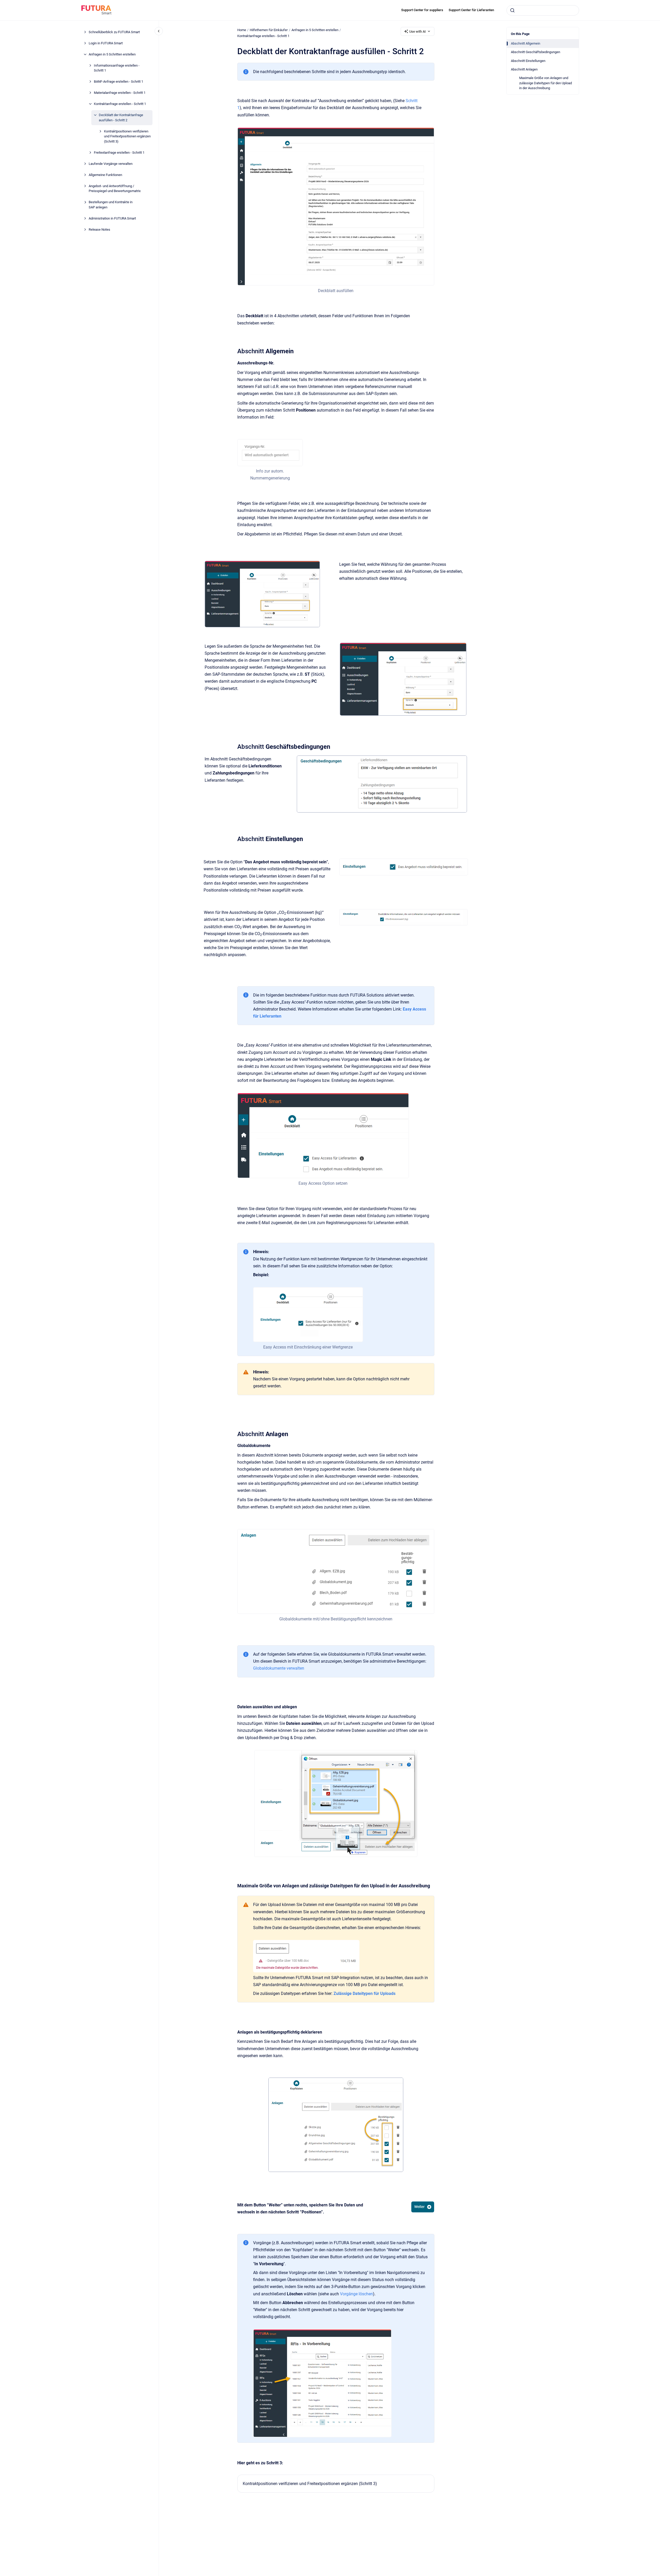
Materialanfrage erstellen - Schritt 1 (120, 93)
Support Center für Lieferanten (471, 10)
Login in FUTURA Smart (106, 43)
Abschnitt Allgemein (526, 43)
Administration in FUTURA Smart (112, 218)
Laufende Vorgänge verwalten (111, 164)
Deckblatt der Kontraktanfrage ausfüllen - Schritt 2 (121, 118)
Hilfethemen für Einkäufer (269, 30)
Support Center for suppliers (422, 10)
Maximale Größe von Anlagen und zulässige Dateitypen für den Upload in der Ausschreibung (546, 83)
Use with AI (418, 31)
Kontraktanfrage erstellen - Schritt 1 (120, 104)
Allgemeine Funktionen (105, 175)
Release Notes (99, 230)
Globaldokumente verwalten (279, 1668)
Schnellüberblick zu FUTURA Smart (114, 32)
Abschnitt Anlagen (524, 69)
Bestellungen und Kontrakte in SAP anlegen (111, 205)
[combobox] (543, 10)
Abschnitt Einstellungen (528, 61)
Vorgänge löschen (356, 2294)
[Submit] (512, 10)
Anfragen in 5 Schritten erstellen (112, 54)
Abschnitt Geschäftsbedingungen (536, 52)
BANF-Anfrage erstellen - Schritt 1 (119, 82)
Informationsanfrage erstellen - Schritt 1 (117, 68)
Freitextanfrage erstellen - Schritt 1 (119, 153)
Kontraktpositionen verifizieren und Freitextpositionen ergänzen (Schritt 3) (127, 136)
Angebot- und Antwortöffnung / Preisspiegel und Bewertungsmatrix (115, 189)
